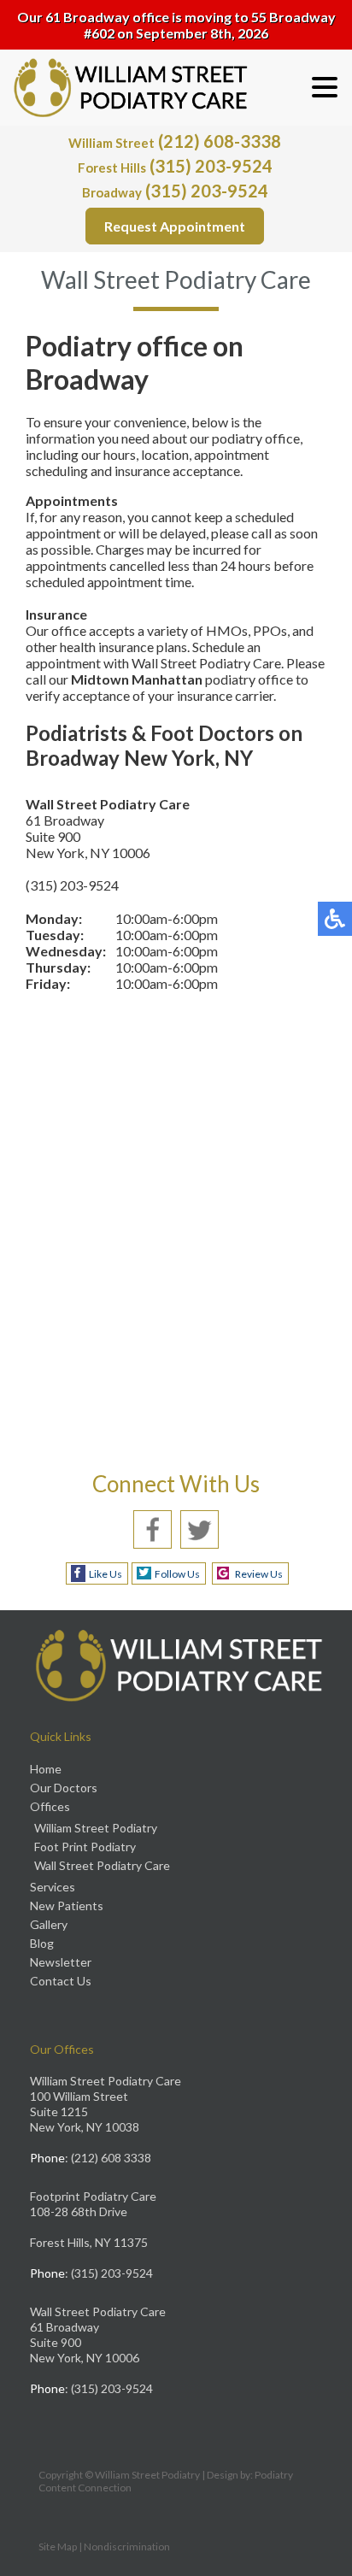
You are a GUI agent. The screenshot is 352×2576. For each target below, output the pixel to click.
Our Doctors (64, 1788)
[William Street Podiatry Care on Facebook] (153, 1528)
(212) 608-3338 (175, 141)
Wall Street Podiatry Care (102, 1865)
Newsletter (61, 1962)
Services (53, 1887)
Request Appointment (175, 226)
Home (46, 1769)
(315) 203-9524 (175, 166)
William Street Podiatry (96, 1828)
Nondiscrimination (127, 2547)
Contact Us (61, 1981)
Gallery (49, 1924)
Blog (42, 1943)
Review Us (259, 1574)
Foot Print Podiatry (85, 1847)
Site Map (58, 2547)
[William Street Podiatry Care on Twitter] (199, 1528)
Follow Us (177, 1574)
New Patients (67, 1906)
